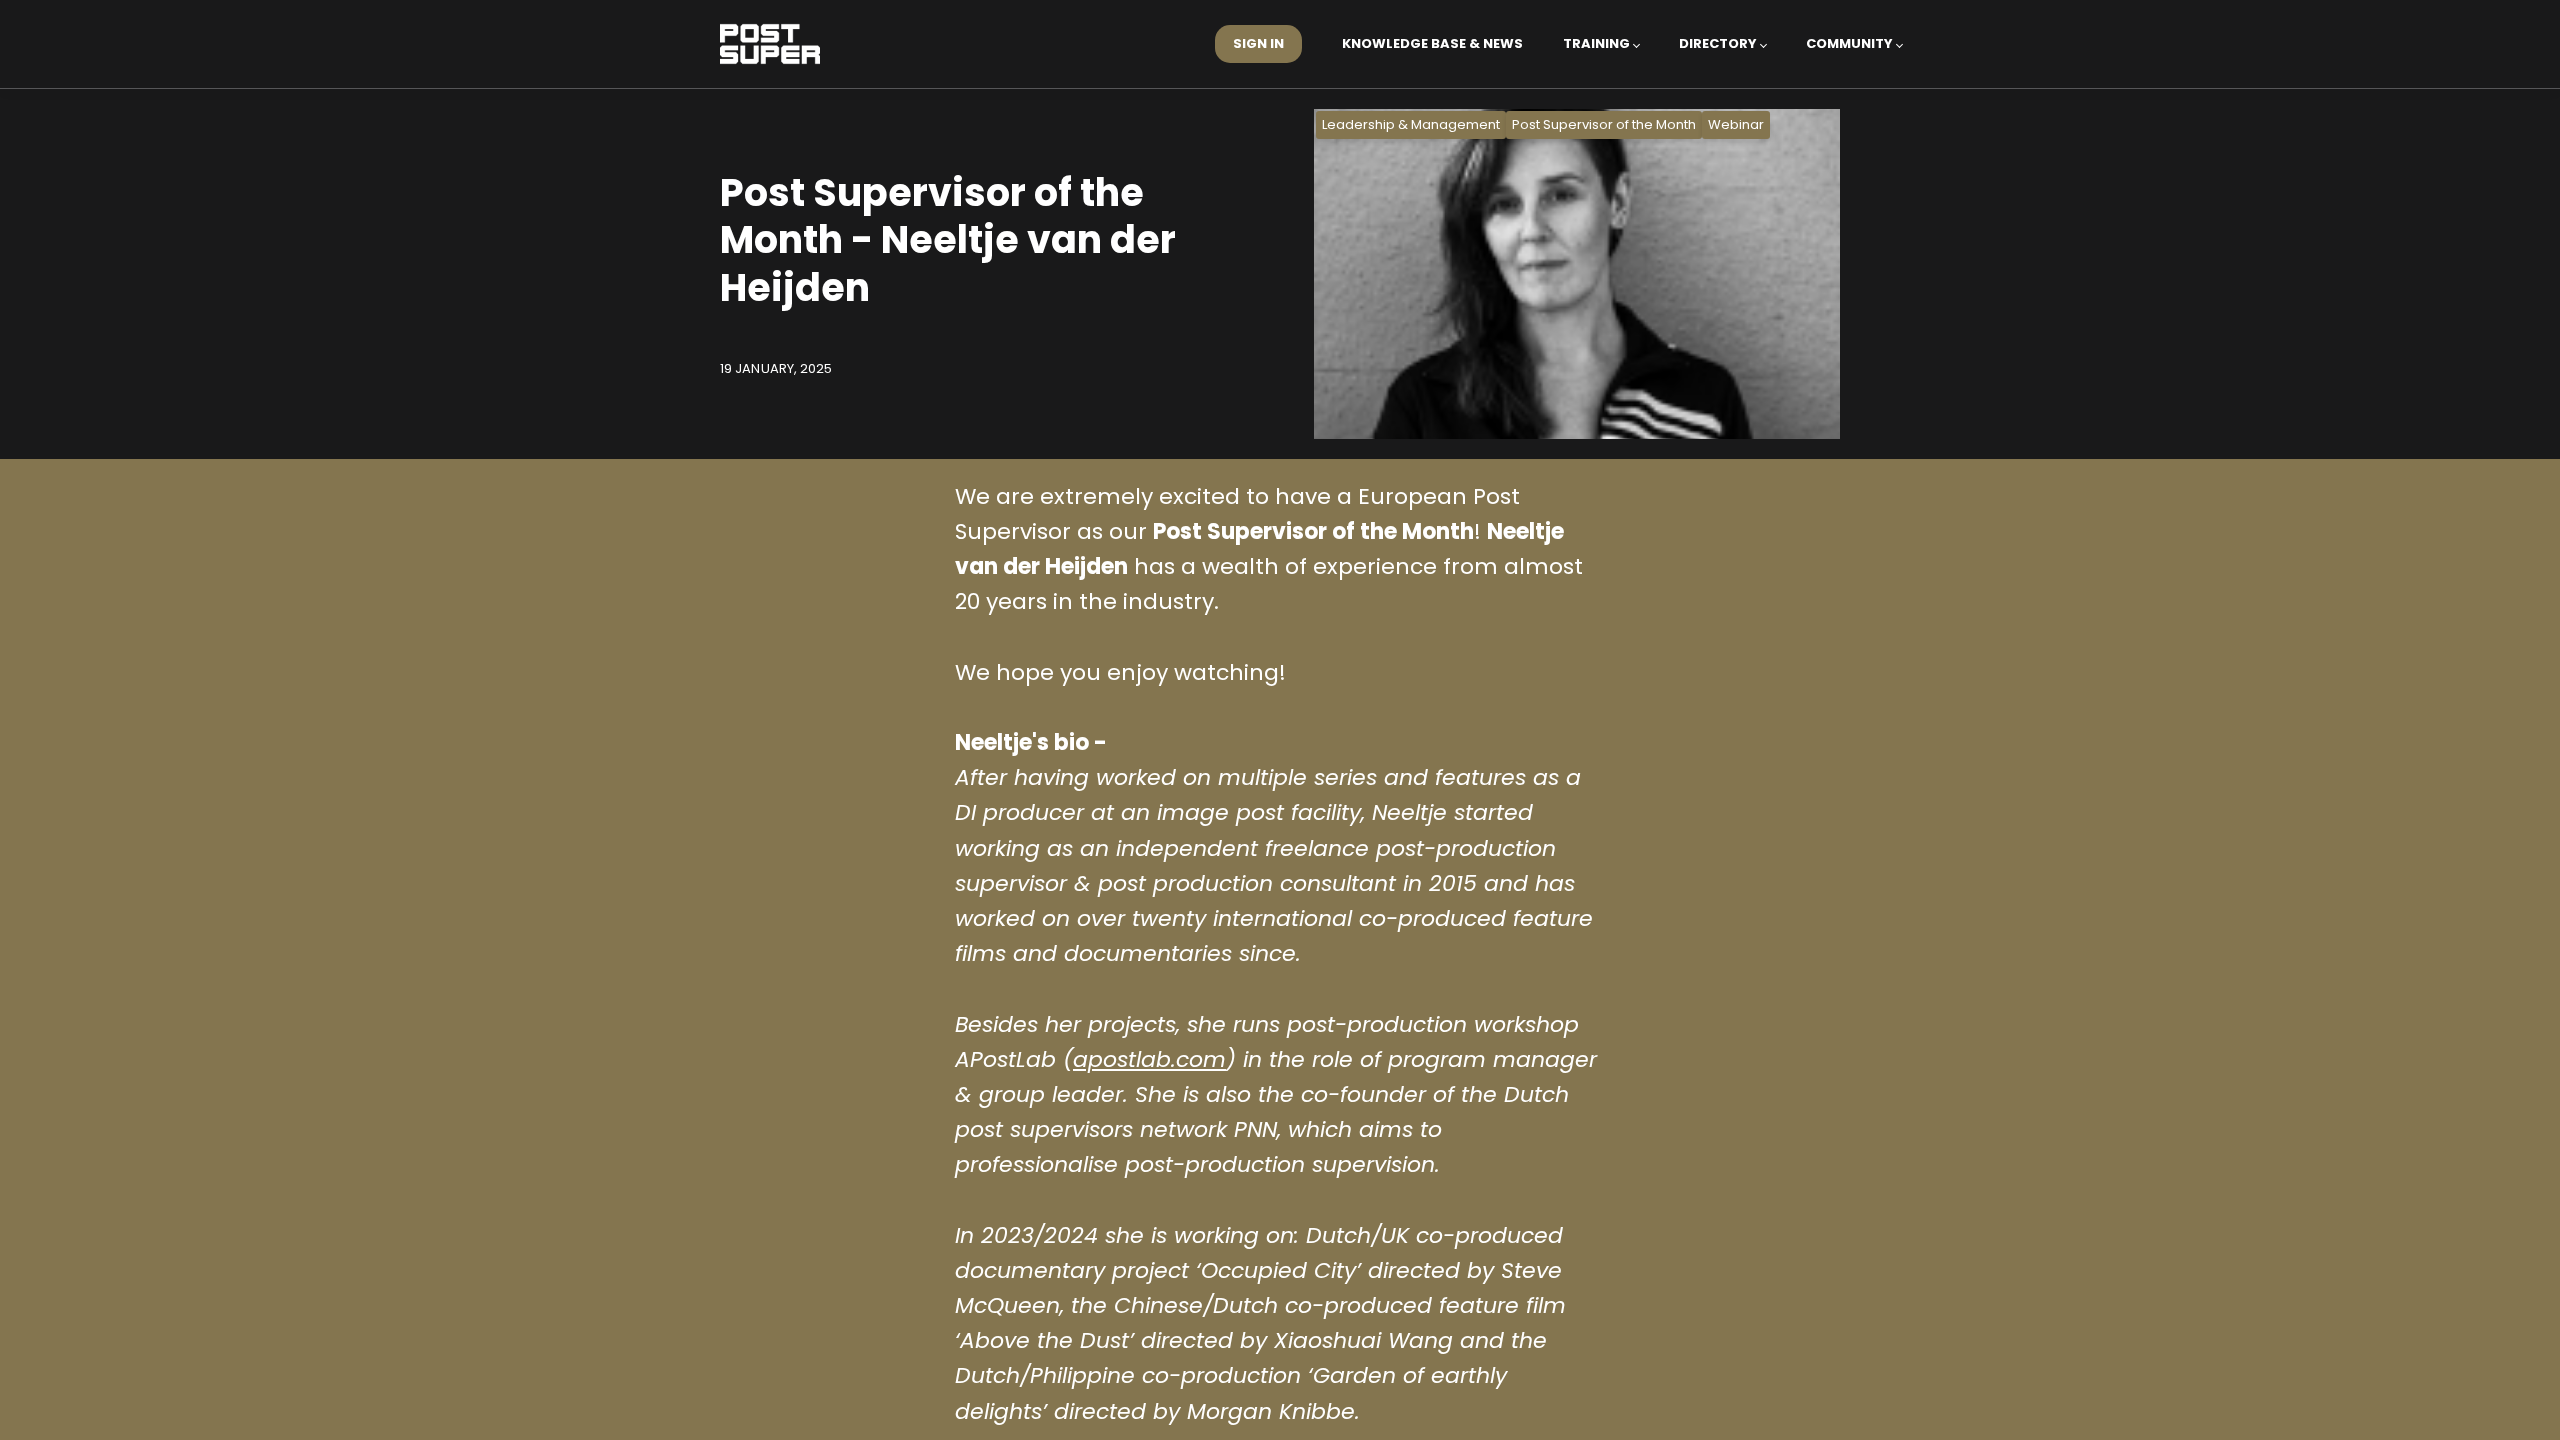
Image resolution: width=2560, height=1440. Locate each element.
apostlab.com (1149, 1059)
